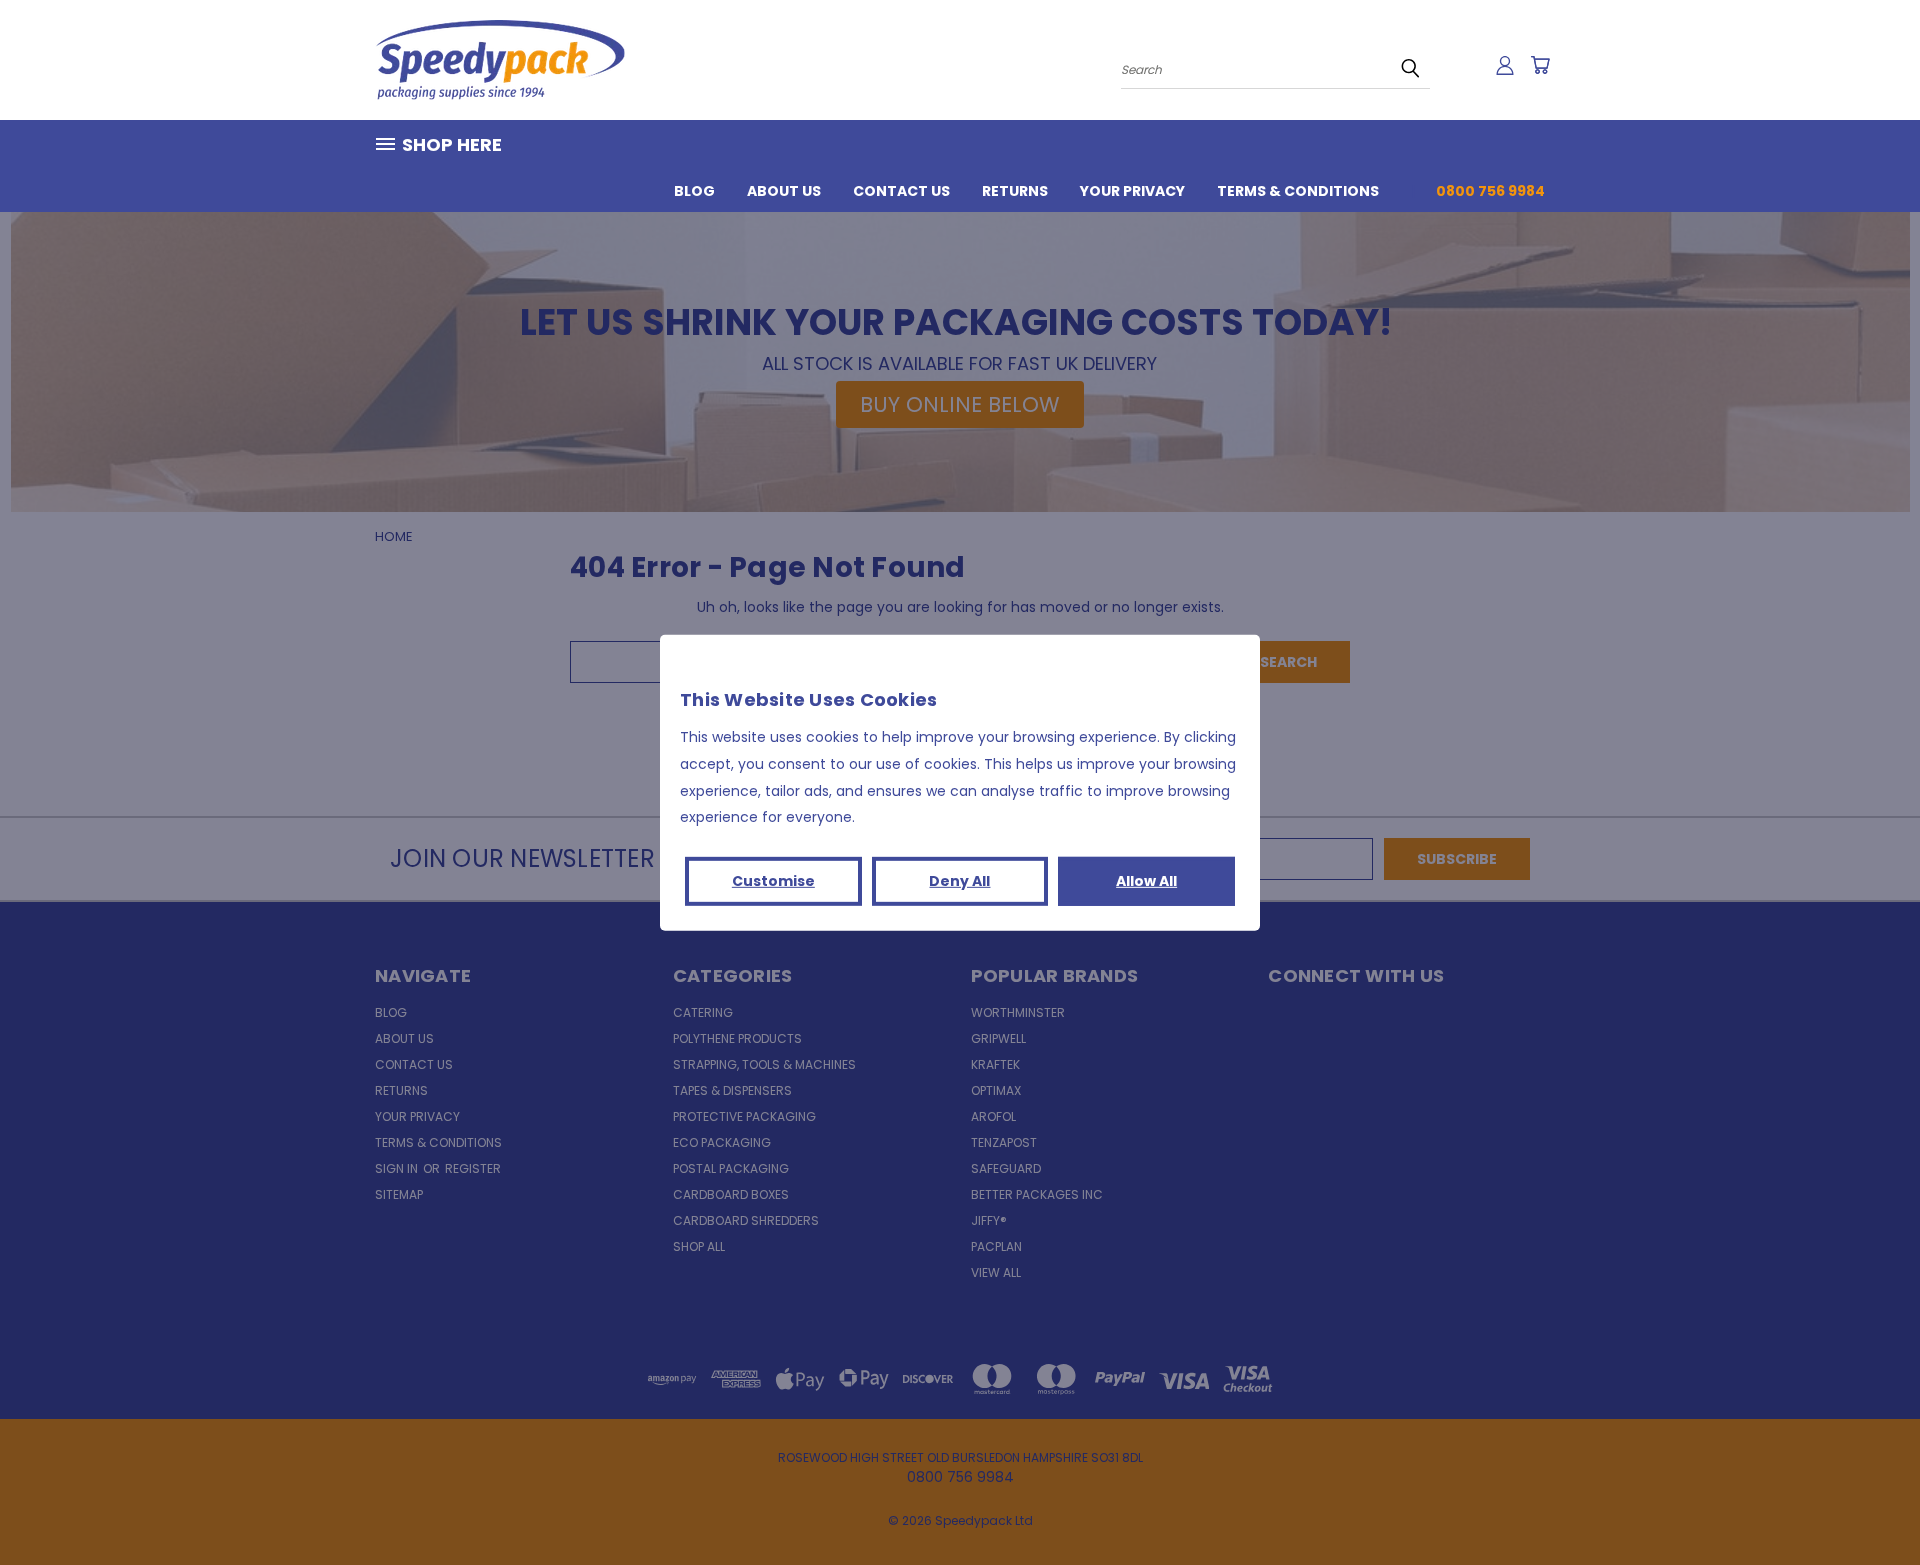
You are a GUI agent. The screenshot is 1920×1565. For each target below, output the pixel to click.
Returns (1015, 191)
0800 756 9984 (1490, 191)
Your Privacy (1132, 191)
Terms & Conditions (1298, 191)
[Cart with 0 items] (1540, 65)
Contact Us (901, 191)
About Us (784, 191)
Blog (694, 191)
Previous (1867, 1502)
